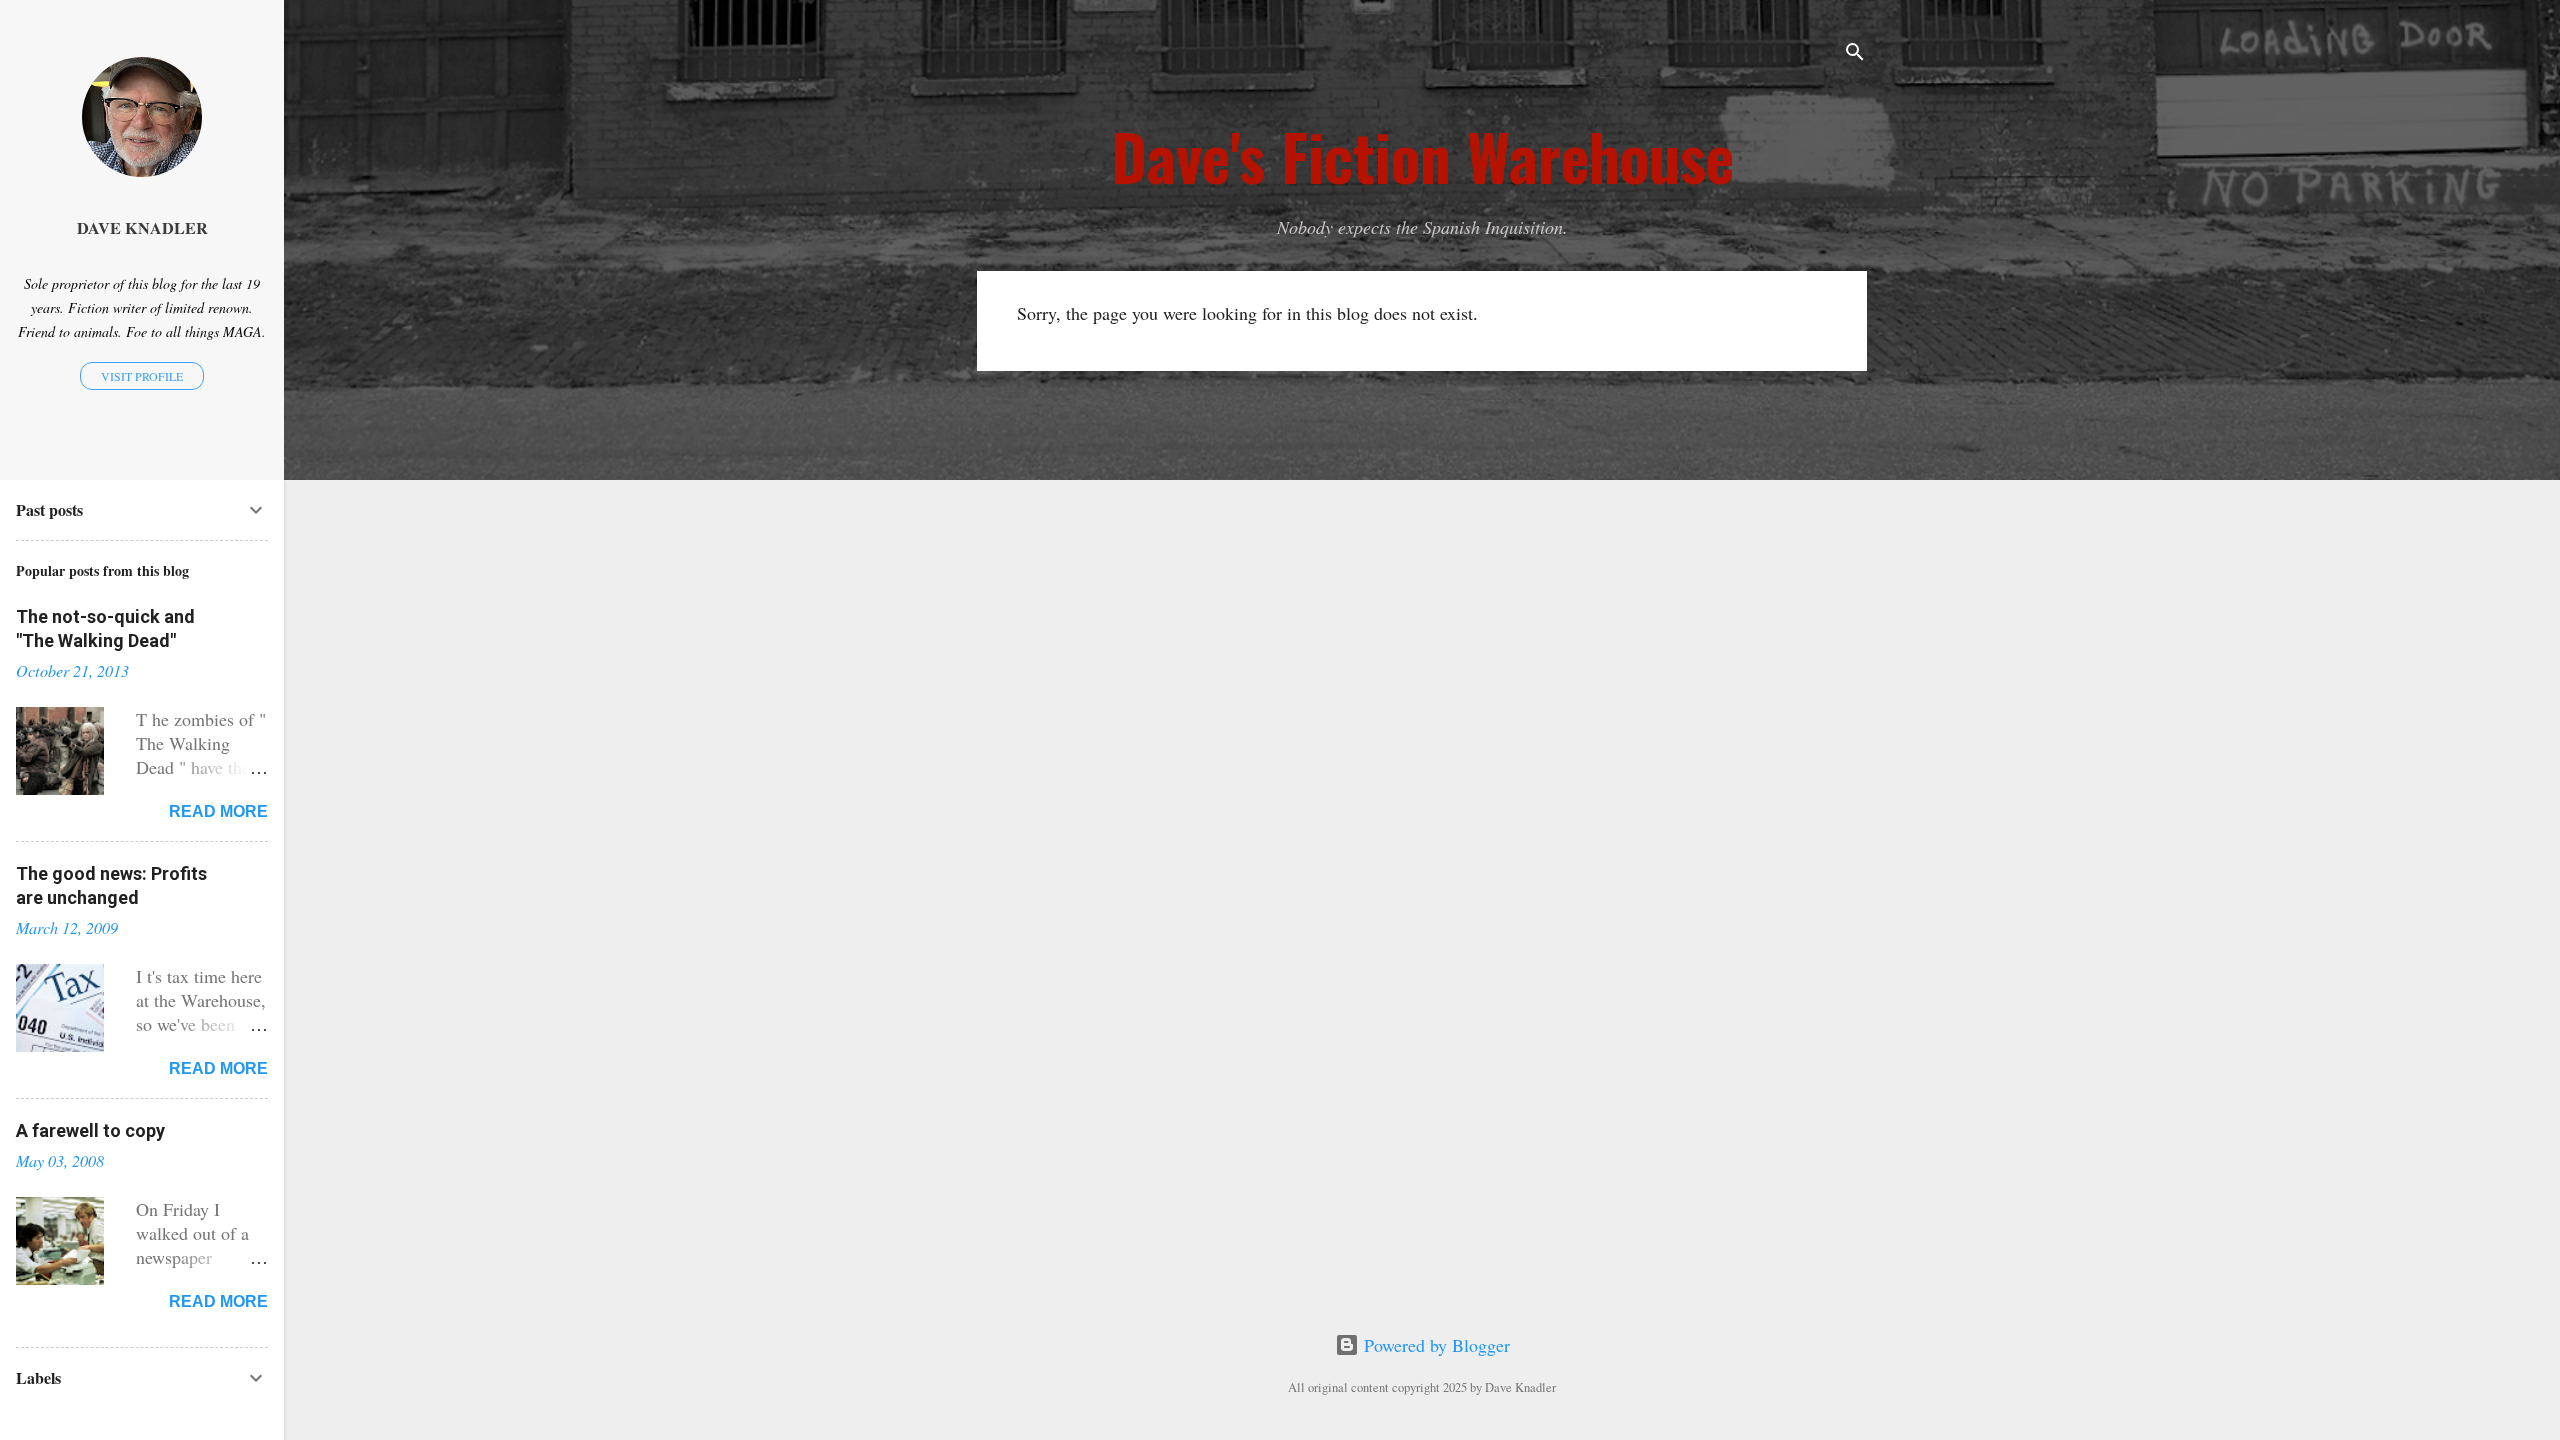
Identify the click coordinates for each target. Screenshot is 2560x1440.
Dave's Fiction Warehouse (1422, 156)
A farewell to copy (90, 1130)
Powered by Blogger (1434, 1345)
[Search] (1855, 54)
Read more (218, 811)
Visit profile (142, 376)
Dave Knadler (142, 228)
